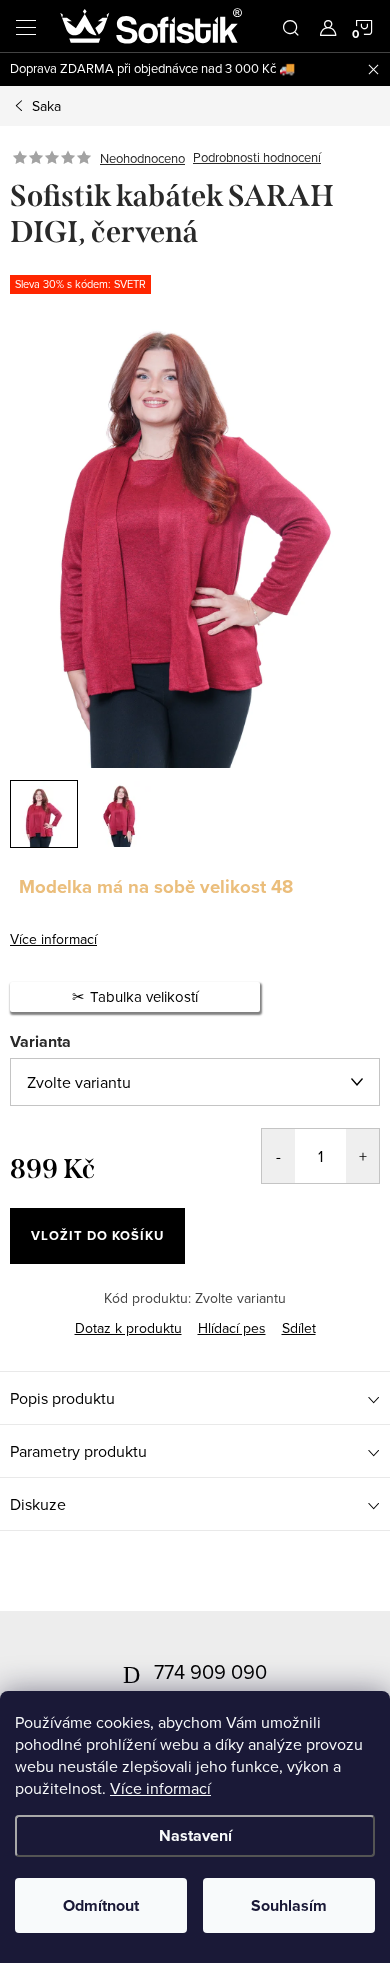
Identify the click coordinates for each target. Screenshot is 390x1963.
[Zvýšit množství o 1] (362, 1156)
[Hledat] (291, 26)
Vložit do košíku (97, 1235)
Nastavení (195, 1835)
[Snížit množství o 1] (278, 1156)
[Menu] (26, 26)
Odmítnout (101, 1905)
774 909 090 (210, 1671)
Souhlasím (289, 1905)
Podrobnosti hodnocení (257, 158)
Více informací (160, 1788)
